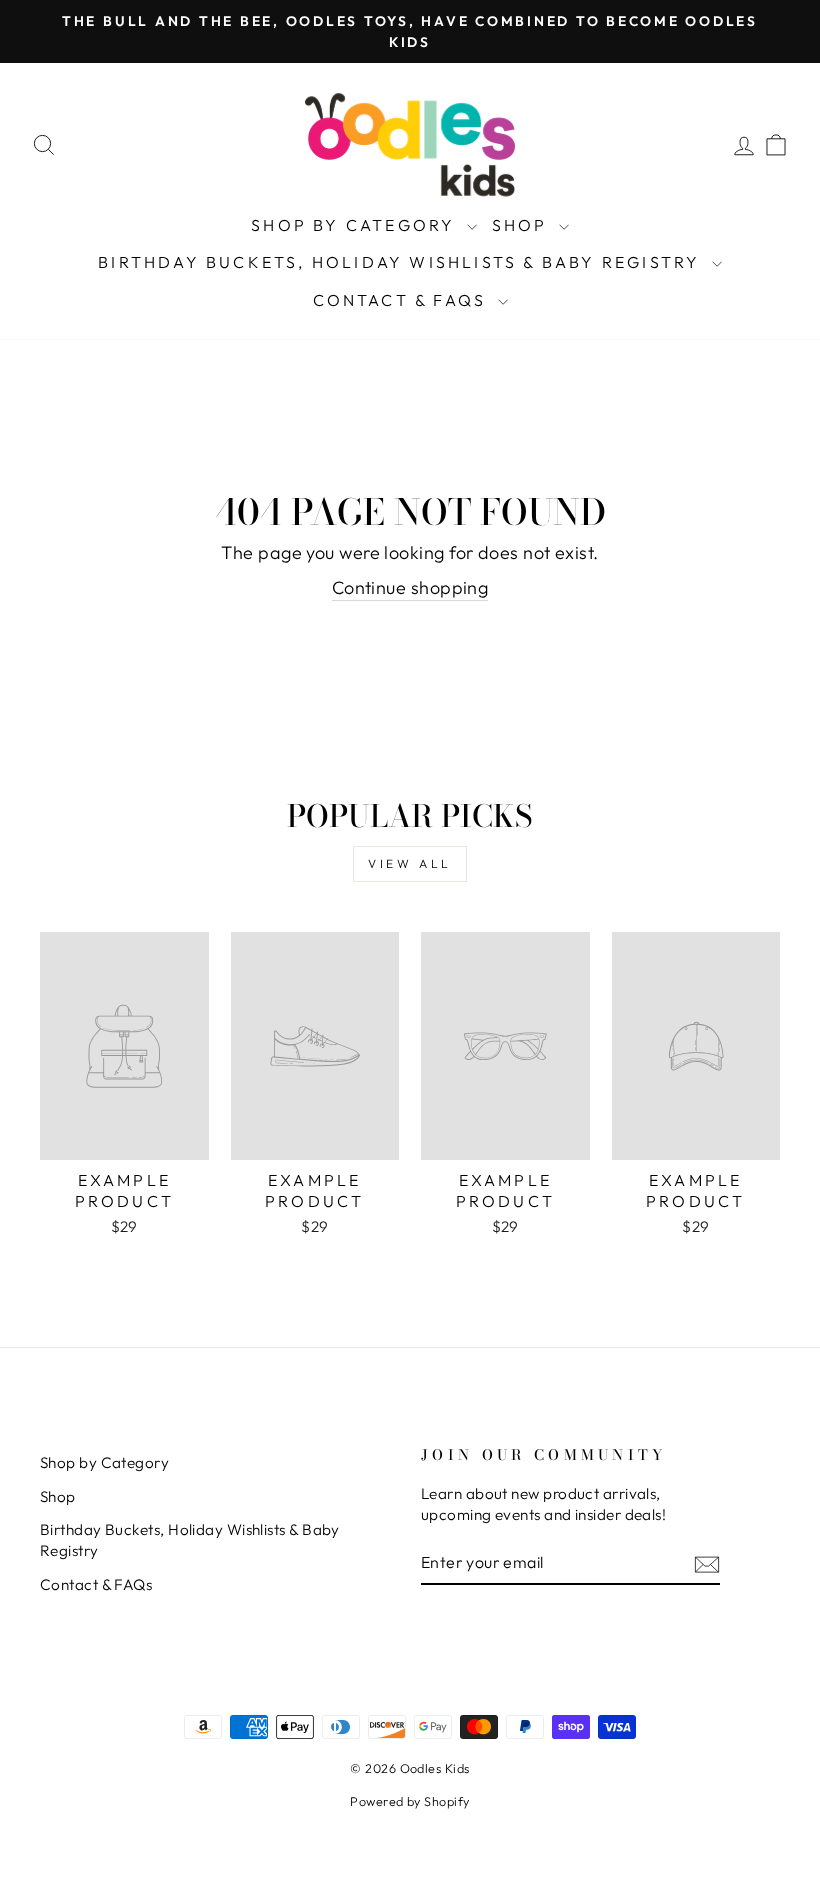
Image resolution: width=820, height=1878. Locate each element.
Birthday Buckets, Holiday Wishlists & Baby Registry (402, 262)
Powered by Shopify (409, 1801)
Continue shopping (410, 587)
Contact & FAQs (403, 300)
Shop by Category (356, 225)
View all (410, 863)
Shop (523, 225)
